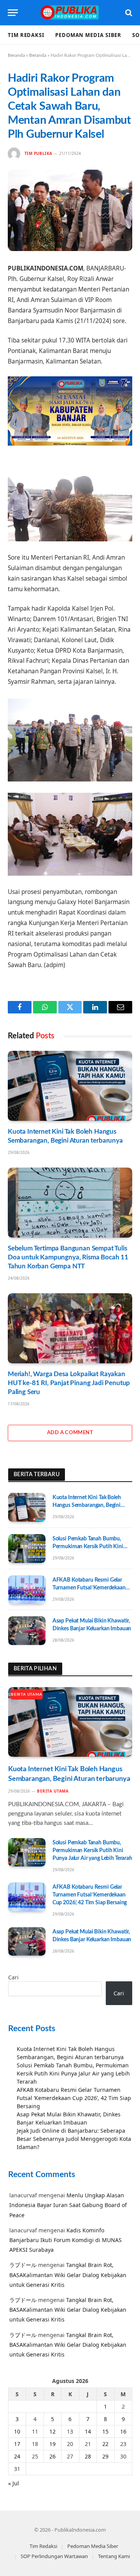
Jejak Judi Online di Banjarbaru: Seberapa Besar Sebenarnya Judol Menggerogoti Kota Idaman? (74, 2139)
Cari (13, 1977)
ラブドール (23, 2265)
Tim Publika (38, 153)
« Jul (14, 2483)
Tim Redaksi (26, 35)
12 (52, 2431)
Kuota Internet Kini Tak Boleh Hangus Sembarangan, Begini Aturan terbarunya (87, 1505)
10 (17, 2431)
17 (17, 2444)
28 (88, 2456)
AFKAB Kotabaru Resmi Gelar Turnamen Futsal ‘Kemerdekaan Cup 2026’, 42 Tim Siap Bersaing (90, 1588)
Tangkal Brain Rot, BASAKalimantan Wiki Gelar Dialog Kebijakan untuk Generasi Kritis (68, 2275)
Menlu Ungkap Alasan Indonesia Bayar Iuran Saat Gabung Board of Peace (68, 2205)
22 (105, 2444)
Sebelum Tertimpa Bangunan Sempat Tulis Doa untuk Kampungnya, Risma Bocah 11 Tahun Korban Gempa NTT (68, 1257)
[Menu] (13, 13)
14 (88, 2431)
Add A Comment (70, 1433)
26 (52, 2456)
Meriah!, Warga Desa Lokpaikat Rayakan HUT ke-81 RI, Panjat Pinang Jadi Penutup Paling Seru (69, 1383)
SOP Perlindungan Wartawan (54, 2556)
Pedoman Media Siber (88, 35)
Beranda (16, 55)
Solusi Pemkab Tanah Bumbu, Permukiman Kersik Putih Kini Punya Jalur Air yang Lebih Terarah (92, 1547)
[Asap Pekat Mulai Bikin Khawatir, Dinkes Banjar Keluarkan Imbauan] (27, 1631)
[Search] (128, 13)
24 (17, 2456)
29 (105, 2456)
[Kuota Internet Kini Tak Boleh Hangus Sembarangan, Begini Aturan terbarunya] (70, 1086)
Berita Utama (27, 1695)
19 (52, 2444)
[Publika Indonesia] (70, 13)
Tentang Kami (114, 2556)
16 (123, 2431)
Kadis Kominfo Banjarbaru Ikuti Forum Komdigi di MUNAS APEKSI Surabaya (66, 2240)
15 (105, 2431)
